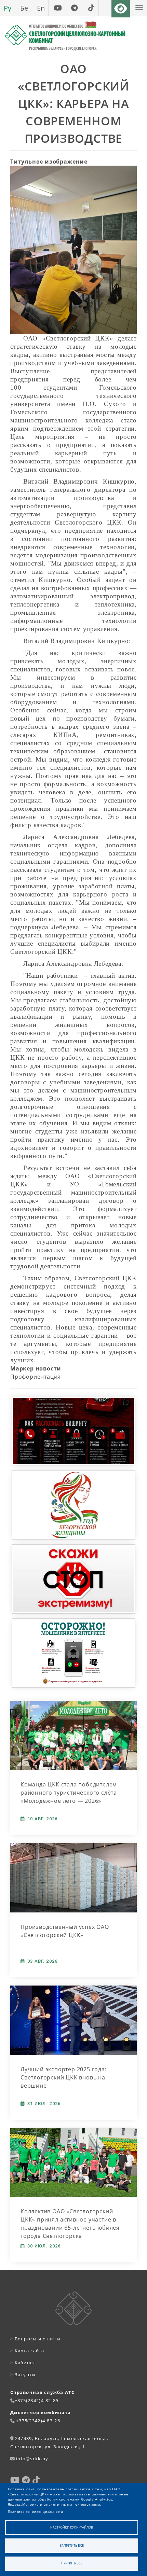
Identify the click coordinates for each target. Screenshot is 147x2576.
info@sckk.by (32, 2459)
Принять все (72, 2563)
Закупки (23, 2375)
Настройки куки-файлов (72, 2527)
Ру (8, 8)
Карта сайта (27, 2351)
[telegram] (74, 8)
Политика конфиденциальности (36, 2512)
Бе (24, 8)
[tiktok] (91, 8)
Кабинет (23, 2363)
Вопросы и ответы (35, 2339)
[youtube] (58, 8)
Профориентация (36, 1377)
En (41, 8)
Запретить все (72, 2545)
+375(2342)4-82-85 (37, 2400)
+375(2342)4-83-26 (38, 2421)
